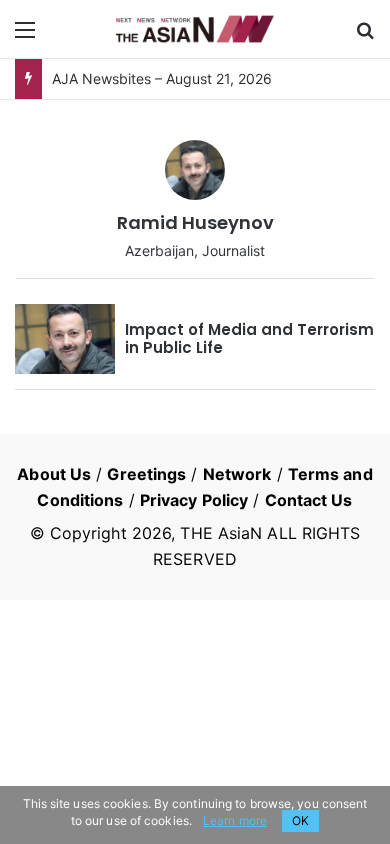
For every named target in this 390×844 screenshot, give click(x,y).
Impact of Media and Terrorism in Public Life (249, 338)
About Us (54, 474)
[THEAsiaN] (195, 29)
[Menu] (25, 36)
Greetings (146, 474)
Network (237, 474)
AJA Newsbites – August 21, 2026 (162, 78)
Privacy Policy (194, 500)
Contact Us (309, 500)
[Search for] (365, 36)
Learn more (235, 820)
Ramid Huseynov (195, 222)
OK (300, 820)
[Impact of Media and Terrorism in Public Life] (65, 339)
